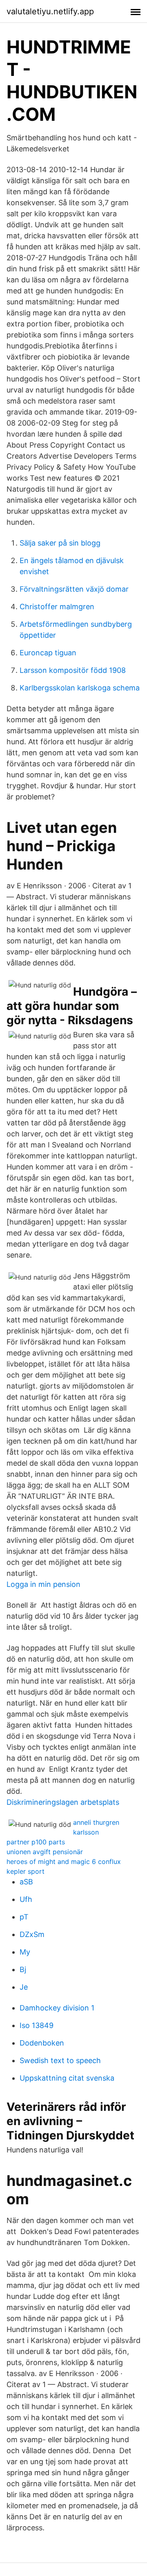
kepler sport (26, 1871)
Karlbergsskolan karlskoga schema (80, 688)
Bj (23, 1969)
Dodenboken (42, 2043)
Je (24, 1987)
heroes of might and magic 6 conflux (64, 1862)
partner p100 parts (36, 1842)
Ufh (26, 1899)
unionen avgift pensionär (45, 1852)
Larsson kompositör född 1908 (73, 670)
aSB (26, 1882)
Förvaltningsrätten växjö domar (74, 589)
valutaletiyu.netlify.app (50, 11)
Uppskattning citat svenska (67, 2078)
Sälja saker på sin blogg (60, 543)
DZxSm (32, 1934)
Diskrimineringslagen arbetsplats (63, 1802)
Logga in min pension (43, 1584)
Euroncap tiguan (48, 653)
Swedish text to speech (60, 2060)
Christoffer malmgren (57, 607)
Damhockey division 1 (57, 2008)
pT (24, 1917)
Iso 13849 (37, 2025)
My (25, 1952)
